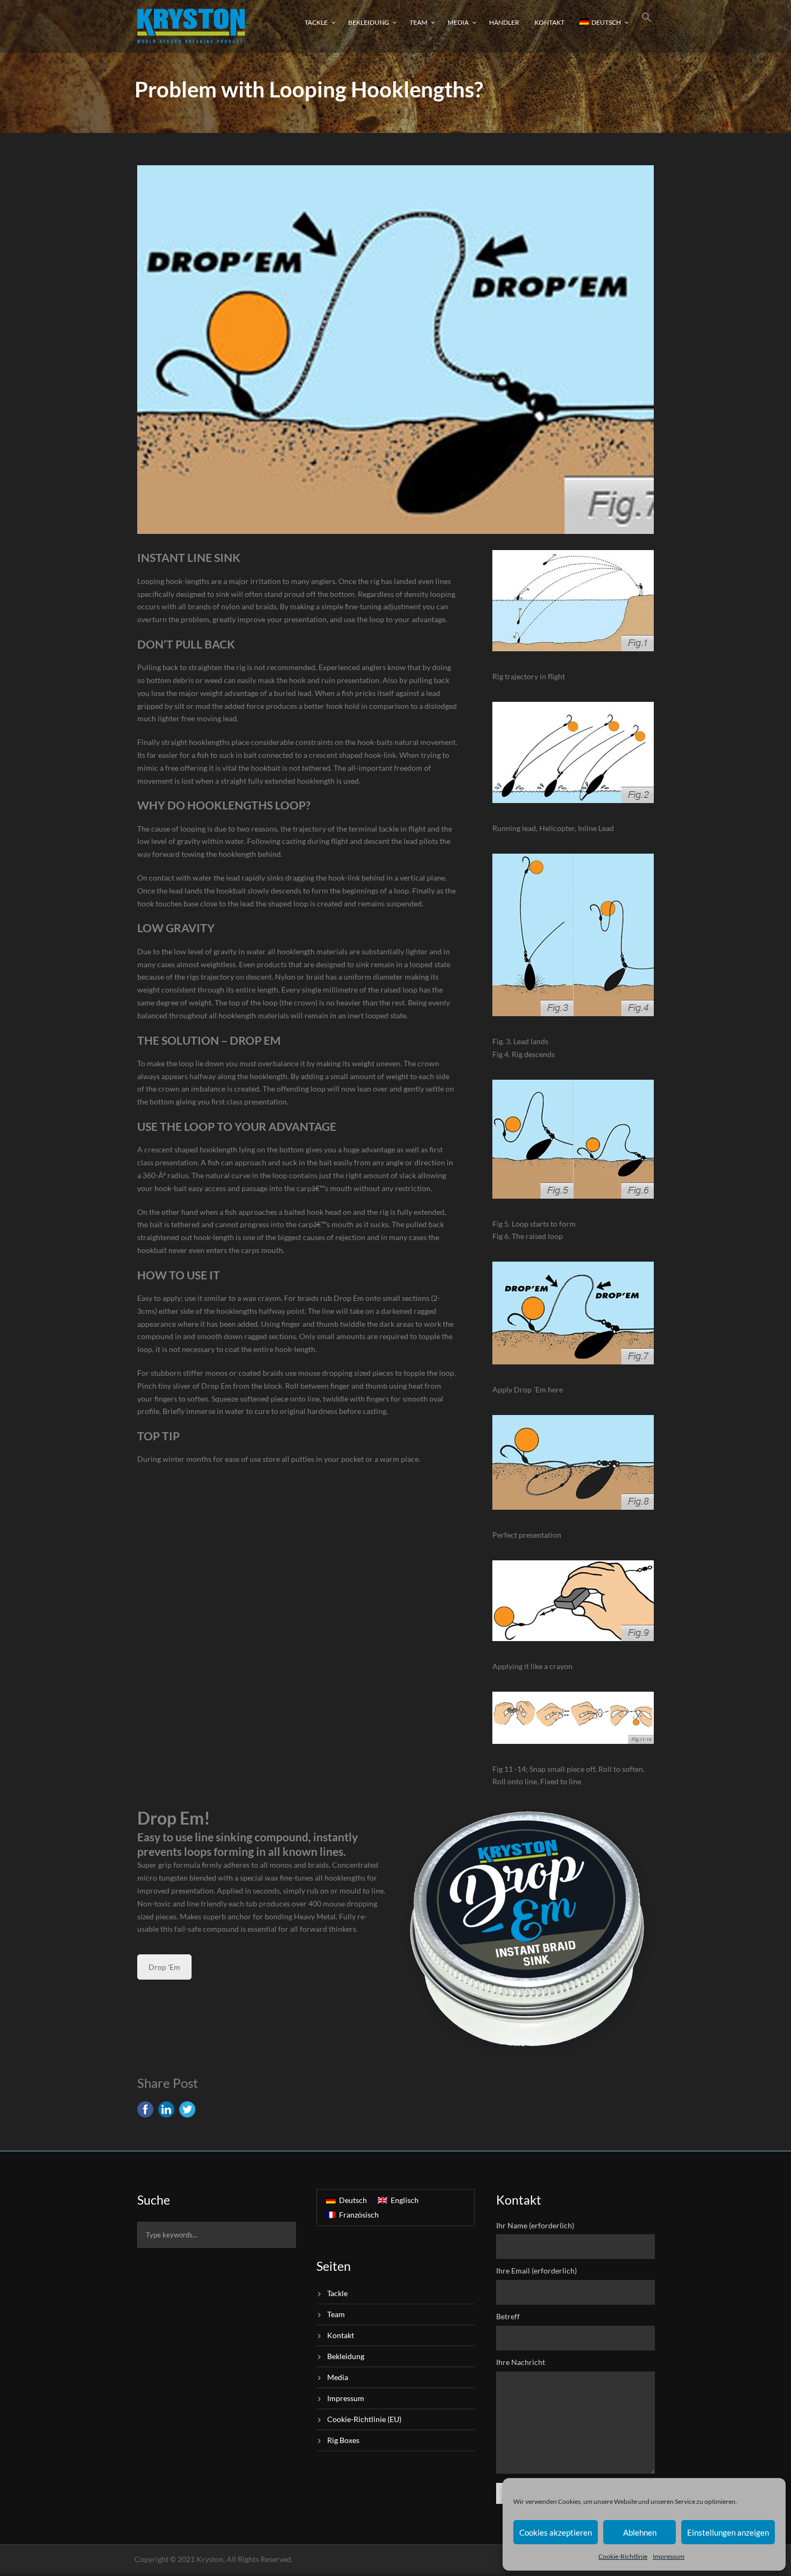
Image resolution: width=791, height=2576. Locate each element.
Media (458, 22)
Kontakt (549, 22)
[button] (647, 26)
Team (418, 22)
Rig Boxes (343, 2440)
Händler (504, 22)
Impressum (669, 2556)
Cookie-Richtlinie (623, 2556)
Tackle (316, 22)
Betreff (508, 2316)
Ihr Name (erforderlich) (535, 2225)
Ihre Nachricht (521, 2362)
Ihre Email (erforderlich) (536, 2271)
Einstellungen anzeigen (728, 2532)
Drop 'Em (164, 1967)
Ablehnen (640, 2532)
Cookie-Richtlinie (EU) (364, 2419)
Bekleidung (369, 22)
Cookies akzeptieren (556, 2532)
